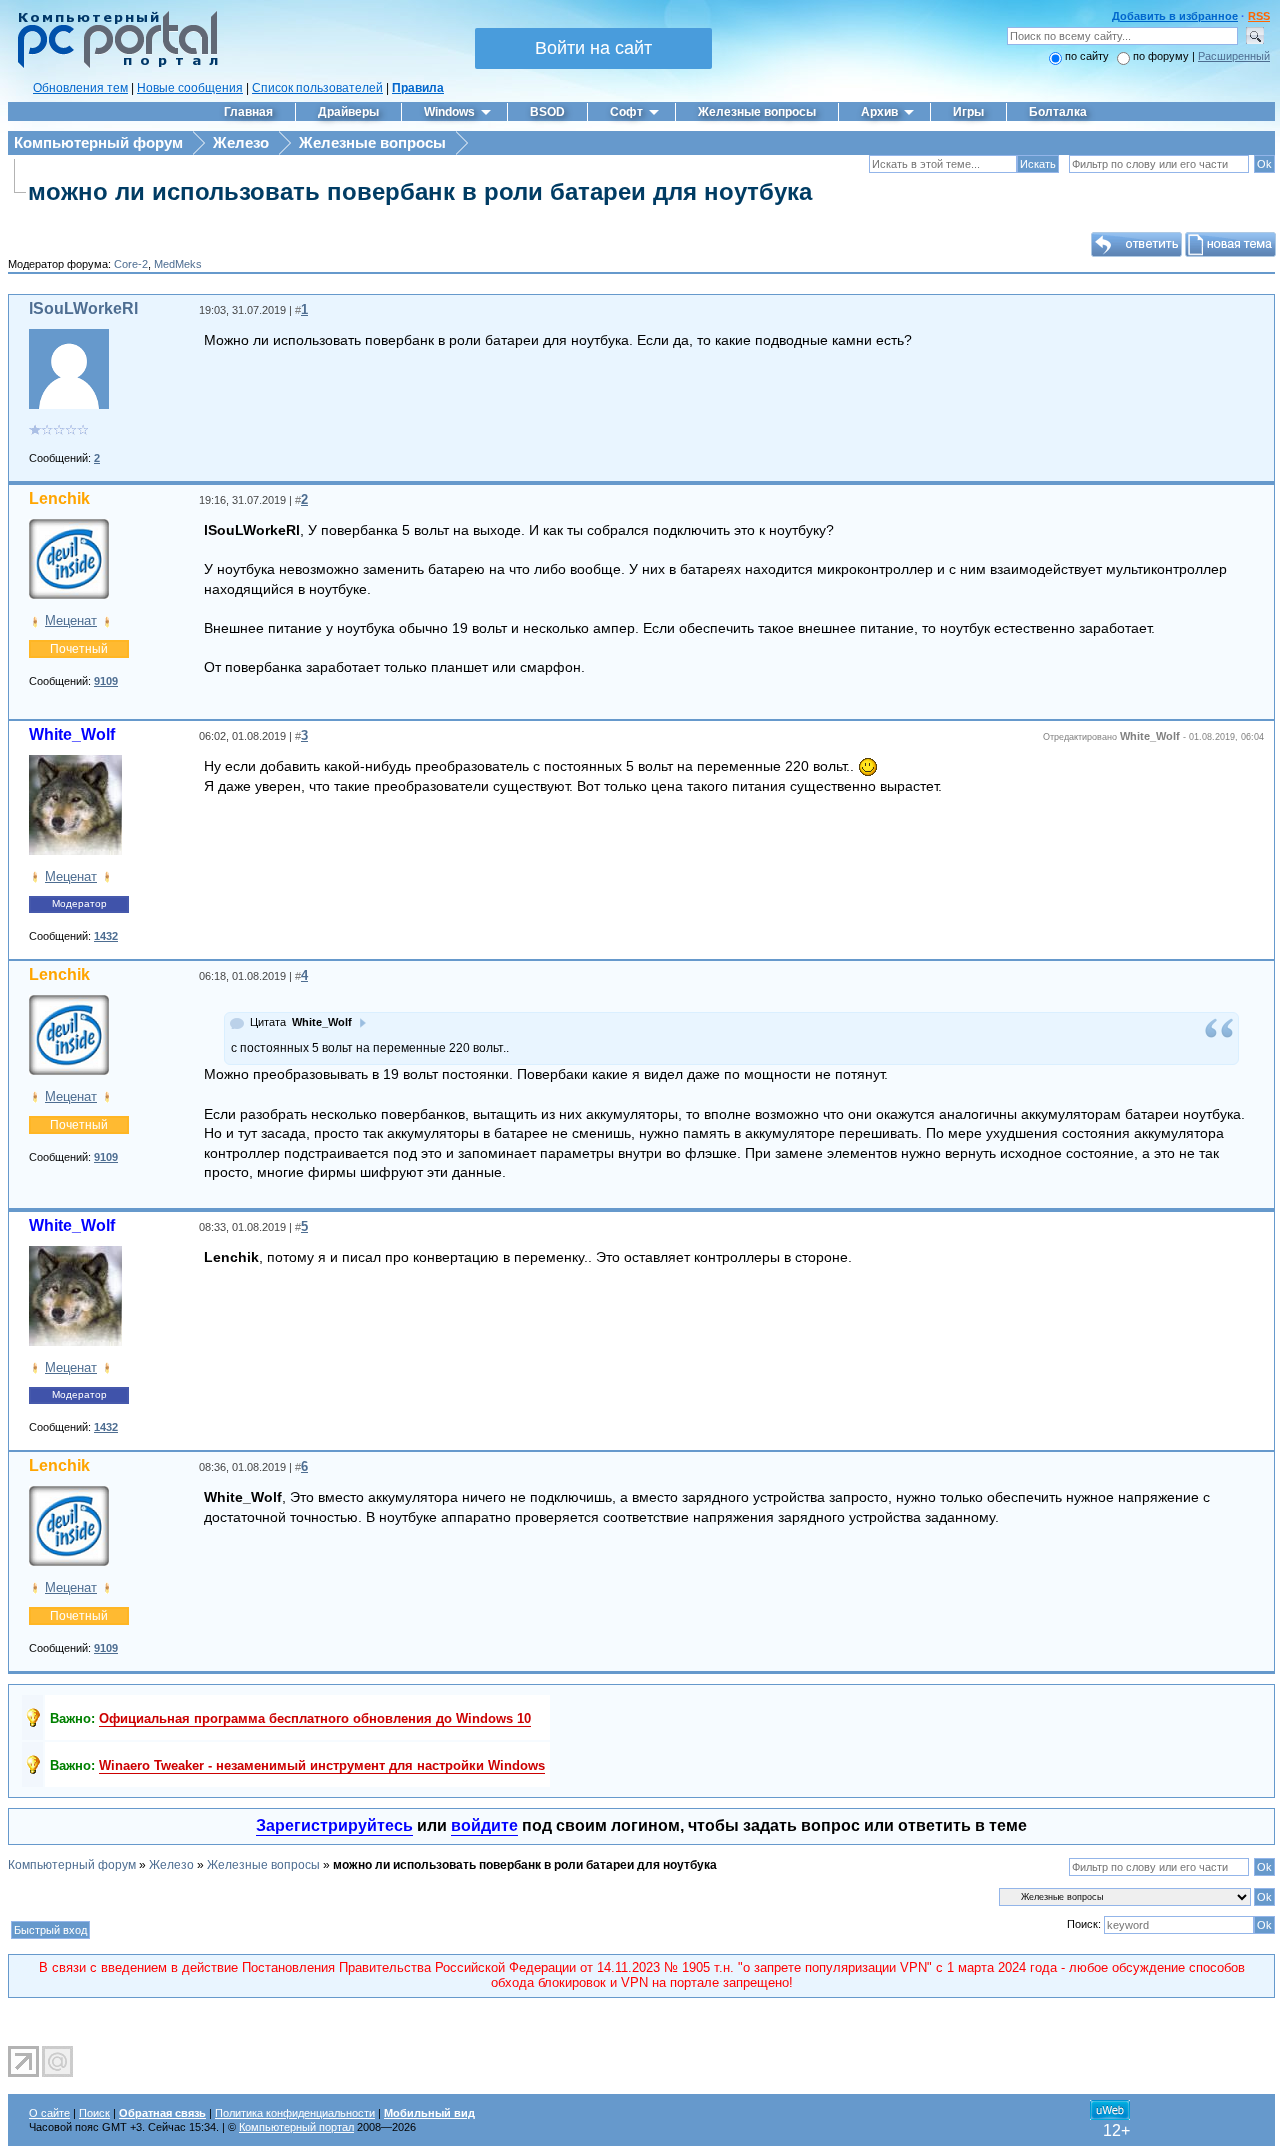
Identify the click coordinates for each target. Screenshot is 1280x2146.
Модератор (79, 903)
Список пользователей (317, 88)
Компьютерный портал (296, 2127)
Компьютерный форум (98, 142)
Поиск (94, 2113)
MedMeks (178, 264)
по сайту (1087, 56)
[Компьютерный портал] (113, 65)
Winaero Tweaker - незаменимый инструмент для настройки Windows (322, 1765)
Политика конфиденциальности (295, 2113)
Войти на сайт (593, 48)
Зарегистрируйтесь (334, 1825)
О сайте (49, 2113)
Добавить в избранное (1175, 16)
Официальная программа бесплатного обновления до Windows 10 (315, 1718)
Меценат (71, 620)
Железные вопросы (372, 142)
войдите (484, 1825)
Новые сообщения (190, 88)
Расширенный (1234, 56)
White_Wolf (72, 734)
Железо (241, 142)
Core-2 (131, 264)
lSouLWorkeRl (83, 308)
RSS (1259, 16)
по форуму (1162, 56)
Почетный (79, 649)
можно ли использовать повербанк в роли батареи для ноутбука (420, 191)
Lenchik (59, 498)
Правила (418, 88)
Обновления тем (80, 88)
